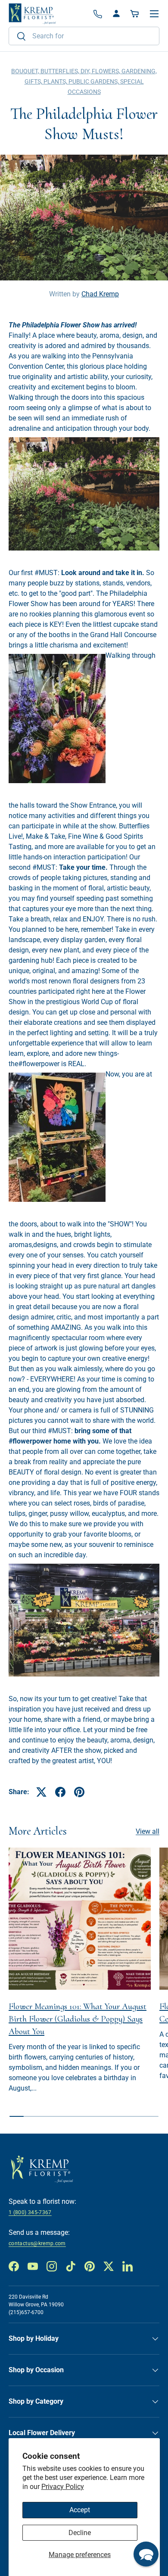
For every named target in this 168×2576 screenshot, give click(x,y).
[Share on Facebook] (60, 1792)
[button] (135, 14)
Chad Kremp (100, 294)
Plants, (56, 81)
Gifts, (34, 81)
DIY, (86, 71)
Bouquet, (26, 71)
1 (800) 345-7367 (30, 2212)
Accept (80, 2510)
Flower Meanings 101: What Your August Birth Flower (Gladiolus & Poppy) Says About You (78, 2019)
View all (148, 1831)
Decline (80, 2533)
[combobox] (84, 36)
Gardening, (139, 71)
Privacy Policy (63, 2487)
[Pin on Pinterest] (79, 1792)
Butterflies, (61, 71)
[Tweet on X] (41, 1792)
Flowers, (107, 71)
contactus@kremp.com (37, 2243)
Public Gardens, (94, 81)
